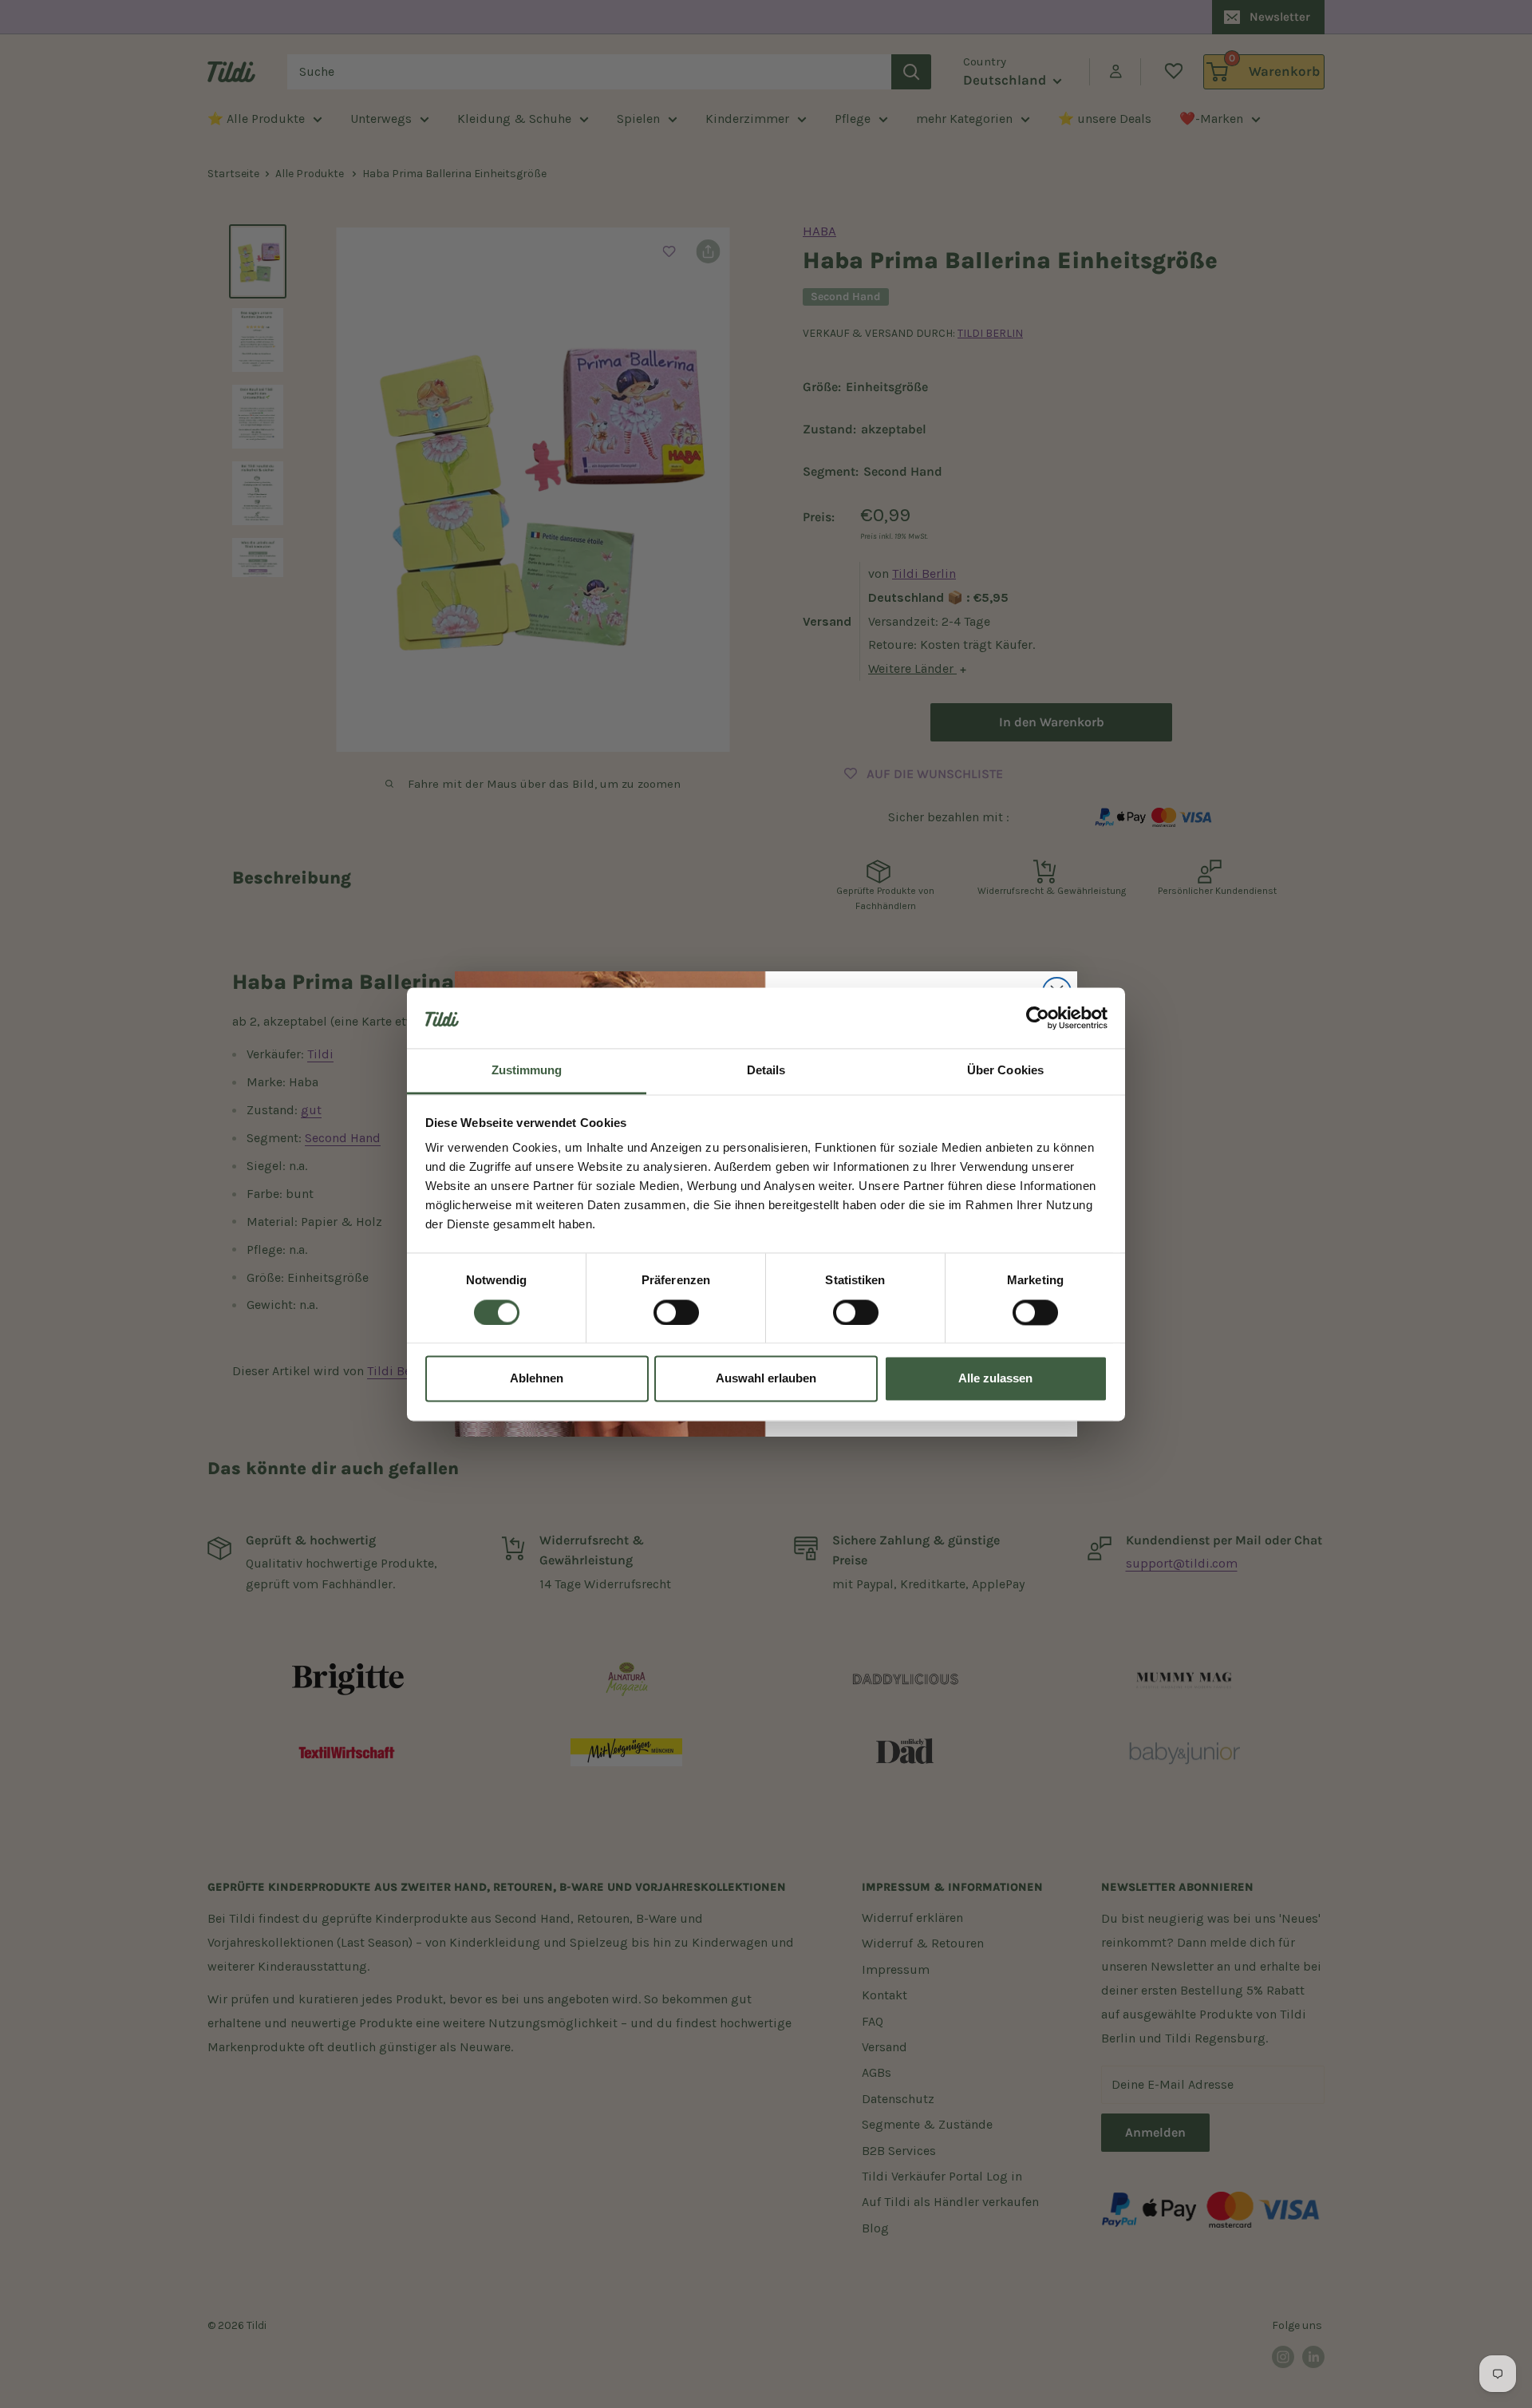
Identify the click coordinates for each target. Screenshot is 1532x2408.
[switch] (676, 1312)
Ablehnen (537, 1379)
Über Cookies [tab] (1005, 1071)
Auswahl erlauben (766, 1379)
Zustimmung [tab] (527, 1071)
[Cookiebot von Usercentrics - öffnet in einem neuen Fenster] (1038, 1018)
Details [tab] (766, 1071)
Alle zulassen (995, 1379)
